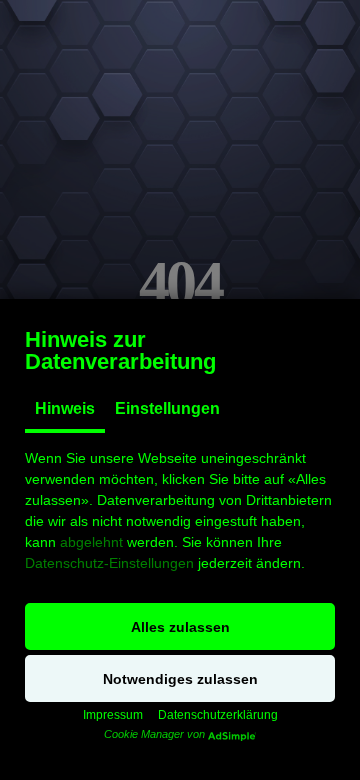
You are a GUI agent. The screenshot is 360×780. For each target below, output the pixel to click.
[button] (180, 626)
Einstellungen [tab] (167, 408)
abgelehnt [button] (91, 542)
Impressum (113, 715)
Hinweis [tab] (65, 408)
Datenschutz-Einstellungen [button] (109, 563)
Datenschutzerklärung (218, 715)
